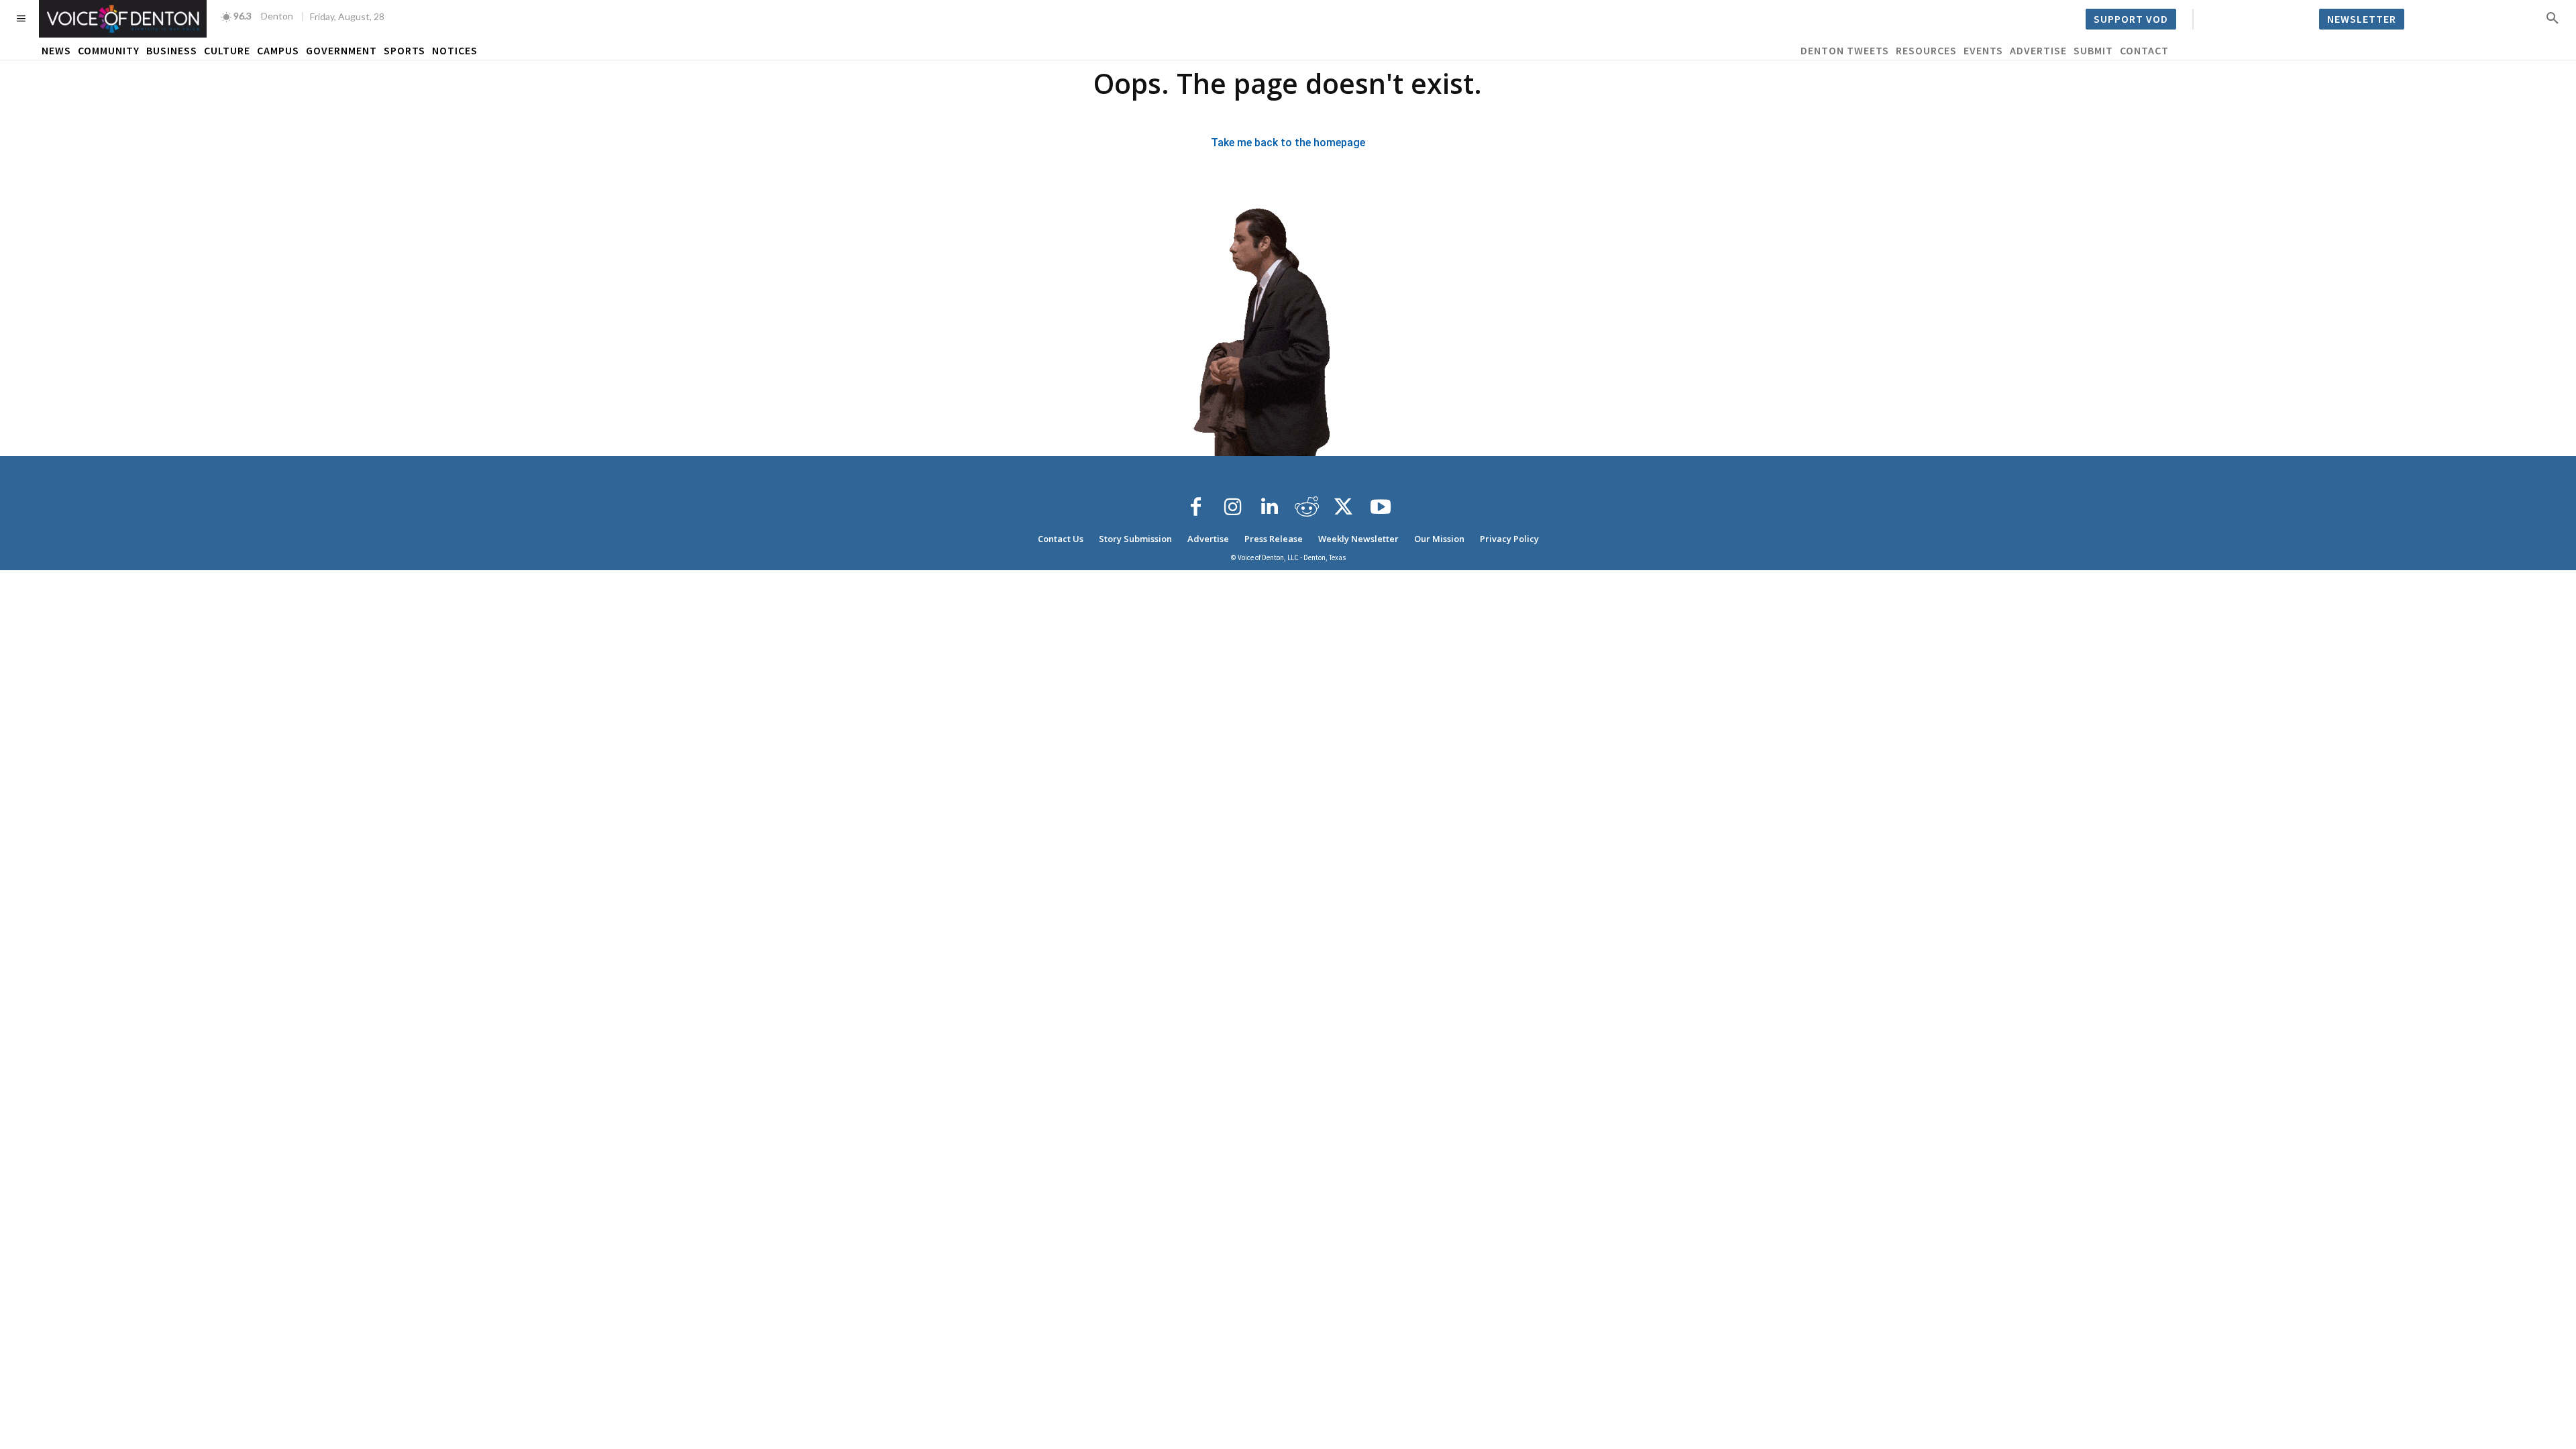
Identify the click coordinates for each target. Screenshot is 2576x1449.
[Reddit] (1307, 507)
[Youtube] (1381, 507)
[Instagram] (1233, 507)
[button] (2553, 17)
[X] (1344, 507)
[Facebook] (1196, 507)
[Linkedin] (1270, 507)
